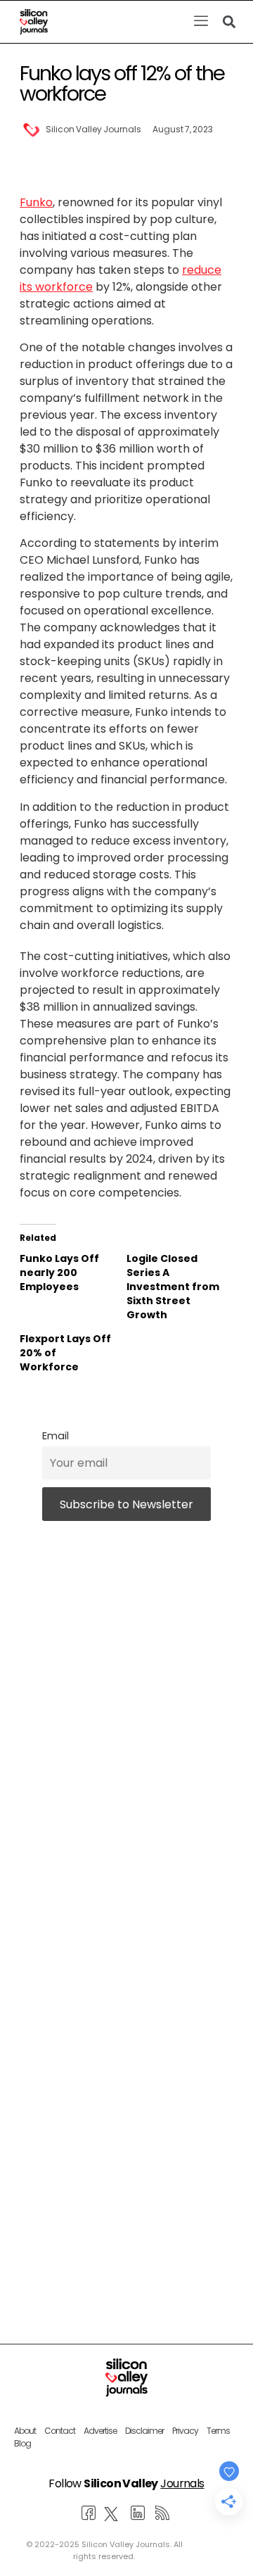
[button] (201, 22)
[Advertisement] (126, 2099)
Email (56, 1436)
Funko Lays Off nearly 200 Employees (59, 1273)
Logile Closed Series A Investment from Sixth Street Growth (173, 1287)
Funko (36, 202)
